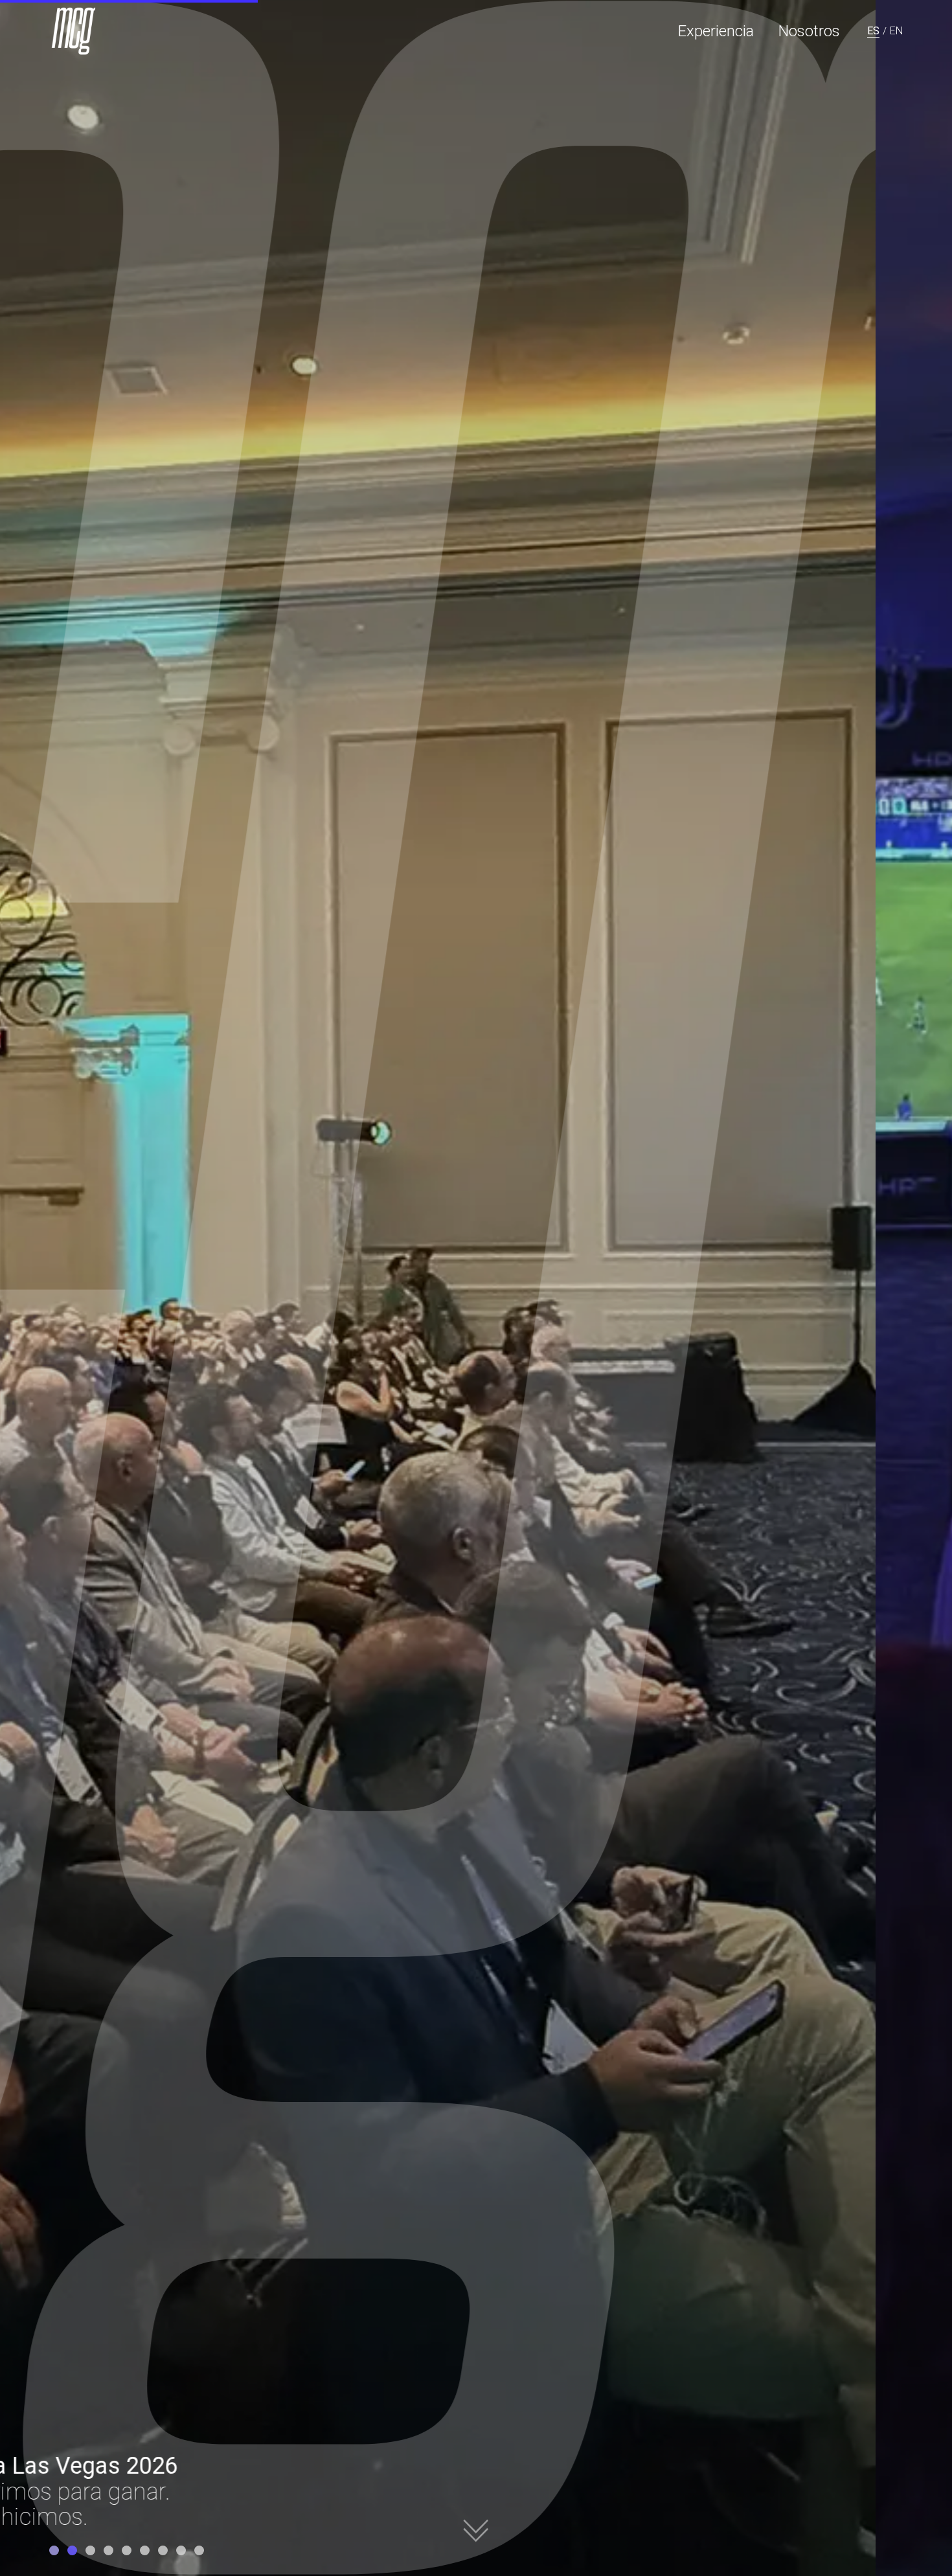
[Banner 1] (54, 2550)
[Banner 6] (145, 2550)
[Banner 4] (108, 2550)
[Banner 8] (181, 2550)
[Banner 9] (199, 2550)
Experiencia (716, 31)
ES (873, 31)
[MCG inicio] (75, 31)
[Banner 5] (127, 2550)
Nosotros (809, 31)
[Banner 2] (72, 2550)
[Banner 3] (90, 2550)
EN (896, 31)
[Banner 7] (163, 2550)
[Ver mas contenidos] (476, 2530)
